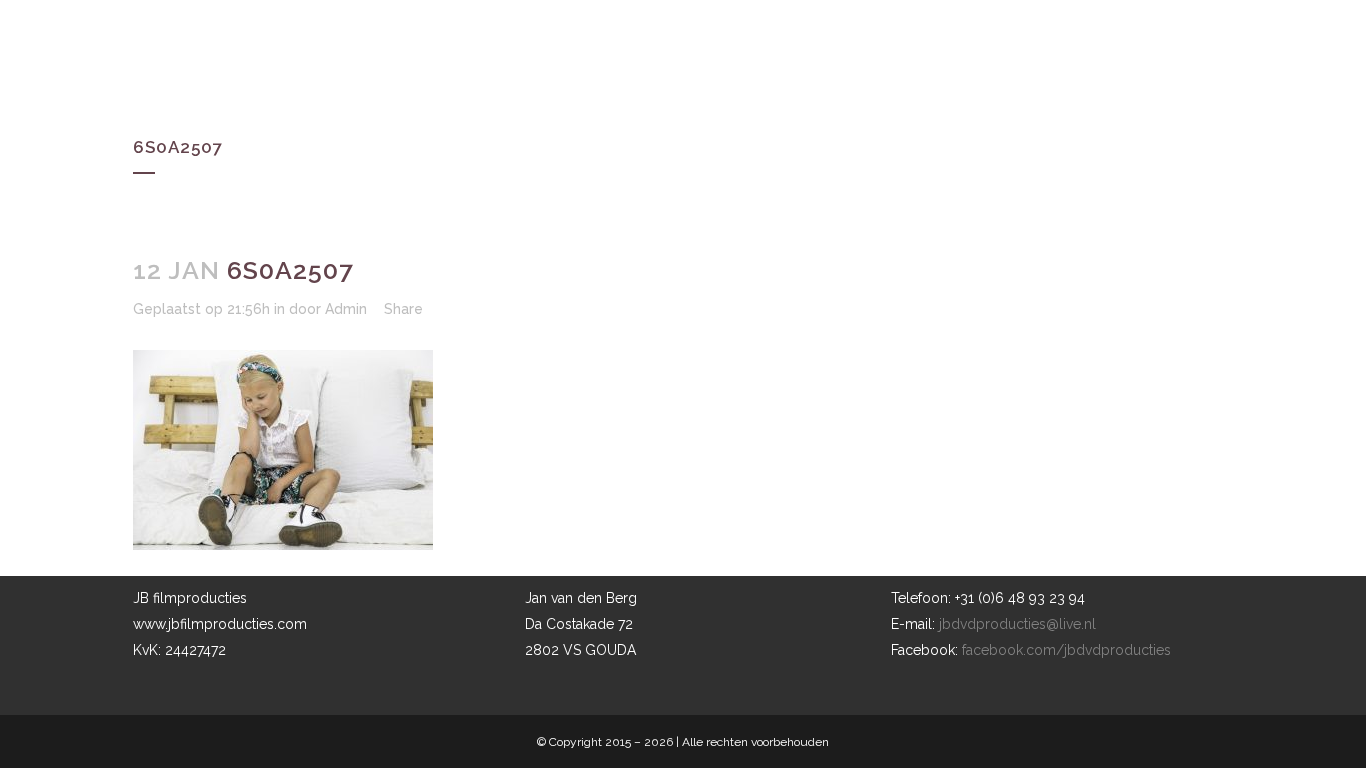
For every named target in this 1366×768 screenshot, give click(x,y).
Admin (346, 309)
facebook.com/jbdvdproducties (1066, 650)
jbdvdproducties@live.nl (1017, 624)
